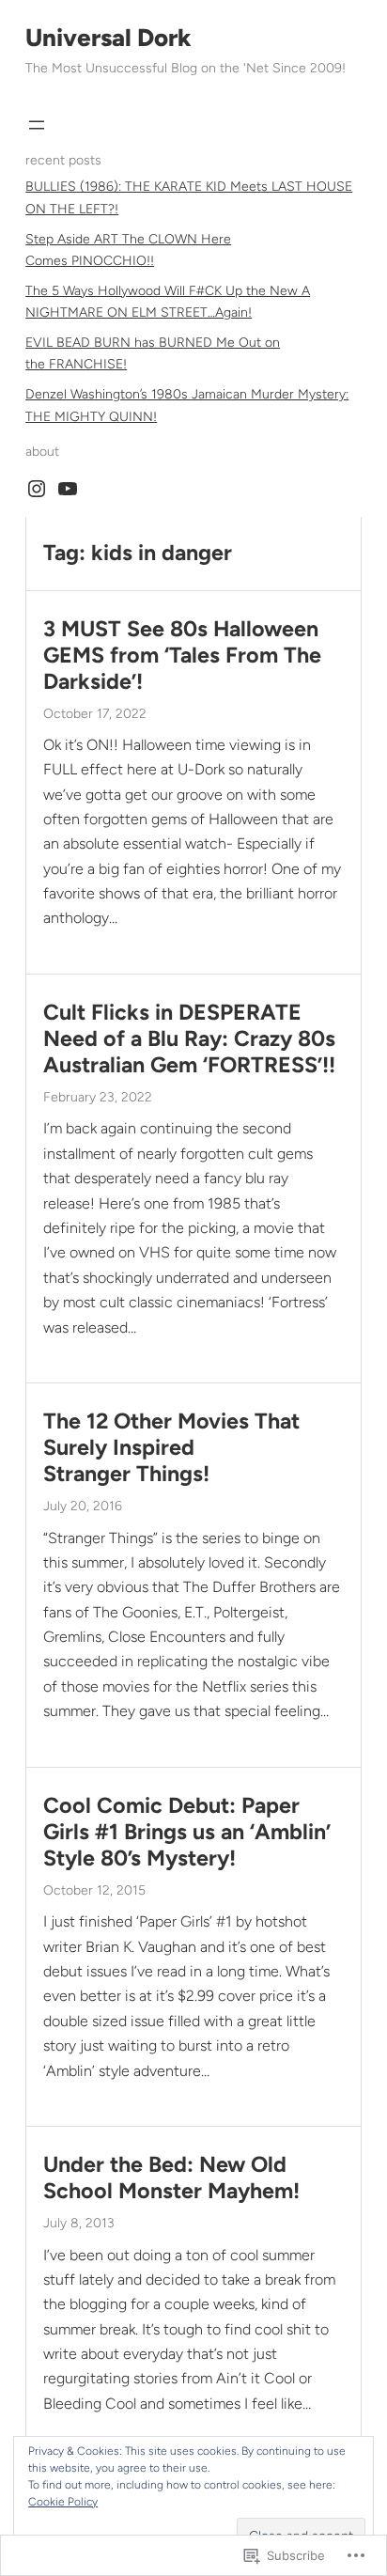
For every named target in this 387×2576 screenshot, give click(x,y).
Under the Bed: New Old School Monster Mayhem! (171, 2178)
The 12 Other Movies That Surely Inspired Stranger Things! (171, 1448)
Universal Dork (108, 38)
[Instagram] (37, 489)
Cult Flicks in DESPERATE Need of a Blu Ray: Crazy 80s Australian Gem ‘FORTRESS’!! (189, 1039)
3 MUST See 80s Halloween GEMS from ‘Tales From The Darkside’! (182, 656)
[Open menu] (37, 125)
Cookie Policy (63, 2502)
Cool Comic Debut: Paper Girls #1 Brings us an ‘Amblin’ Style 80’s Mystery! (187, 1832)
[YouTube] (68, 489)
